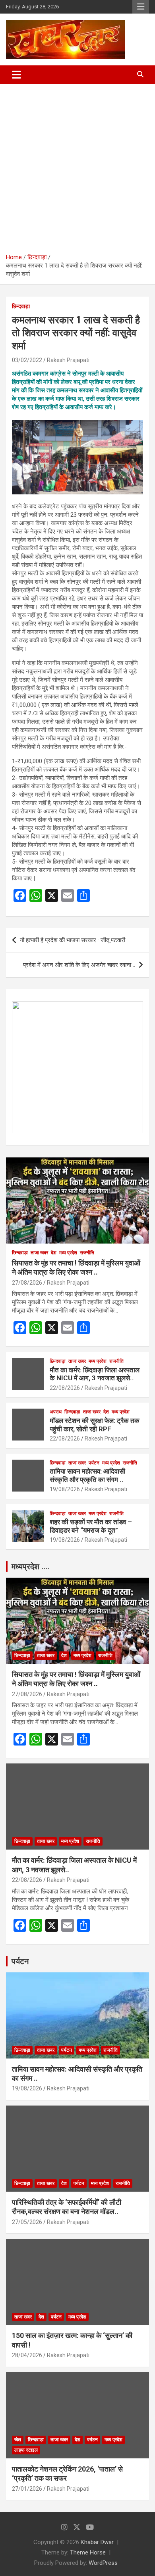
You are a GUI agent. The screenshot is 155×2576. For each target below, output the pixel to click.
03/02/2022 (27, 360)
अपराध (56, 1412)
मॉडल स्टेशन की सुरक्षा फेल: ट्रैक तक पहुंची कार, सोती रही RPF (95, 1425)
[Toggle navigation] (16, 75)
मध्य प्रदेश (68, 1253)
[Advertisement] (77, 165)
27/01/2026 (27, 2489)
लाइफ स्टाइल (26, 2450)
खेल (18, 2440)
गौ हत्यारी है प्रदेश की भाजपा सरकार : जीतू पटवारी (73, 940)
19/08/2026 (65, 1489)
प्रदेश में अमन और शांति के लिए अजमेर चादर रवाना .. (79, 965)
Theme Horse (88, 2552)
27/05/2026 (27, 2222)
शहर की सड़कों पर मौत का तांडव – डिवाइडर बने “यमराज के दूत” (91, 1526)
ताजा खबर (39, 1253)
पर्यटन (94, 1463)
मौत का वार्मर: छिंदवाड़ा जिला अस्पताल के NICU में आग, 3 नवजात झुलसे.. (95, 1374)
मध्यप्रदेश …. (30, 1566)
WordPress (103, 2563)
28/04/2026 (27, 2355)
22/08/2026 (65, 1388)
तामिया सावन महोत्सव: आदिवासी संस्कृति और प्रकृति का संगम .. (87, 1475)
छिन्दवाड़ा (21, 306)
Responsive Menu (141, 7)
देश (54, 1253)
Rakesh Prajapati (68, 360)
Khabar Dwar (97, 2542)
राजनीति (87, 1253)
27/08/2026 (27, 1283)
